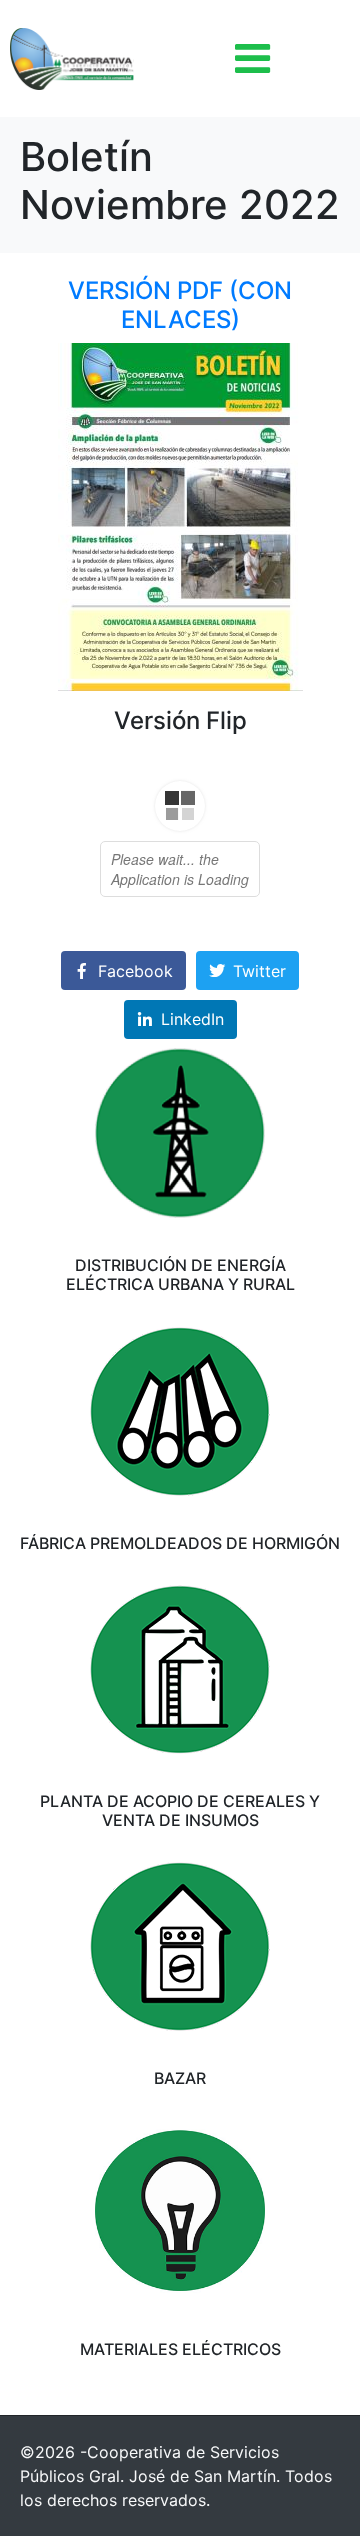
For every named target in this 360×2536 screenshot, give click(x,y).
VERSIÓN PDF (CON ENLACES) (180, 305)
